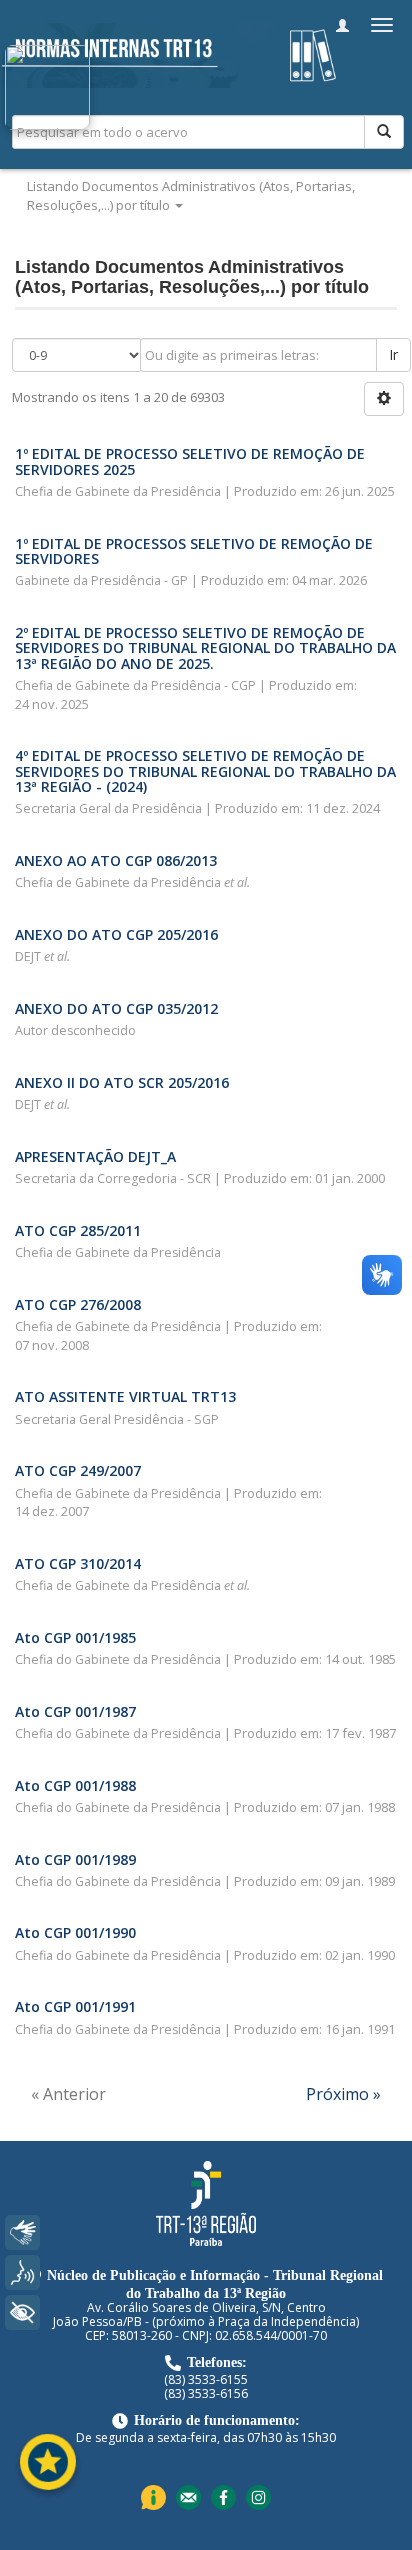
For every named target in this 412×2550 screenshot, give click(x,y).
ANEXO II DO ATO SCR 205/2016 (122, 1082)
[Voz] (22, 2272)
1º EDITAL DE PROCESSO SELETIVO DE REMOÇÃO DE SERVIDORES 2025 (190, 461)
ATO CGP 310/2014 (78, 1563)
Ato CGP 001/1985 (75, 1637)
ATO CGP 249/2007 (78, 1470)
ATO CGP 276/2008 (78, 1304)
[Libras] (22, 2232)
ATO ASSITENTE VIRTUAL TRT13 (125, 1396)
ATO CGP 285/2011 (78, 1230)
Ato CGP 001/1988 (75, 1785)
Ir (393, 354)
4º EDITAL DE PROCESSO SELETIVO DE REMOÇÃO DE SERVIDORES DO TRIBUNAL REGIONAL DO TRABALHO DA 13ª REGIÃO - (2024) (205, 771)
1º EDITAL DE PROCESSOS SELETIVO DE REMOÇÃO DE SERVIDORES (194, 551)
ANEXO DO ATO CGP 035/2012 (116, 1008)
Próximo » (343, 2094)
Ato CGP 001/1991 (75, 2006)
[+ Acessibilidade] (22, 2312)
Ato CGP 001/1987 (75, 1711)
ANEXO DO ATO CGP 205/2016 (116, 934)
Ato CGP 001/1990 (75, 1932)
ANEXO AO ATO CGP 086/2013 (116, 860)
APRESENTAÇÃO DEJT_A (95, 1156)
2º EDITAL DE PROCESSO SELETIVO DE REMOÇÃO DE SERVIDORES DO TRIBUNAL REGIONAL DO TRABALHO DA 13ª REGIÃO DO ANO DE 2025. (205, 648)
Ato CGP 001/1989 (75, 1859)
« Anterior (68, 2094)
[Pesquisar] (384, 132)
